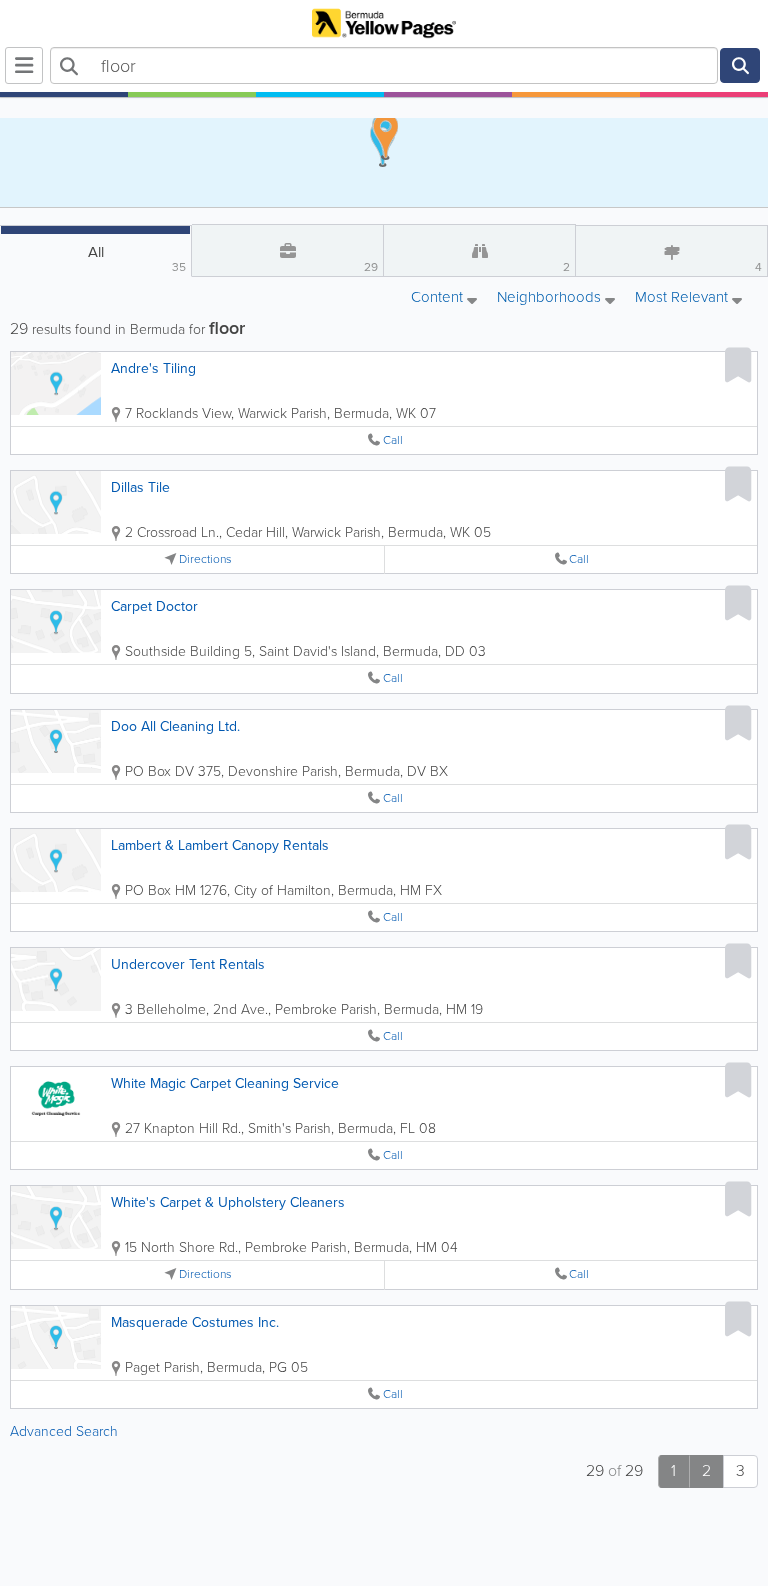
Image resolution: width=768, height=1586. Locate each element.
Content (439, 298)
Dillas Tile (140, 487)
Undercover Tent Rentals (188, 964)
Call (393, 440)
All (137, 258)
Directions (205, 559)
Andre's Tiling (153, 368)
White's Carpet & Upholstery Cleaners (228, 1202)
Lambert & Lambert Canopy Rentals (220, 845)
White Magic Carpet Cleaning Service (225, 1083)
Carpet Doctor (154, 606)
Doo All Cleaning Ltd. (175, 726)
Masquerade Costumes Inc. (195, 1322)
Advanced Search (64, 1431)
